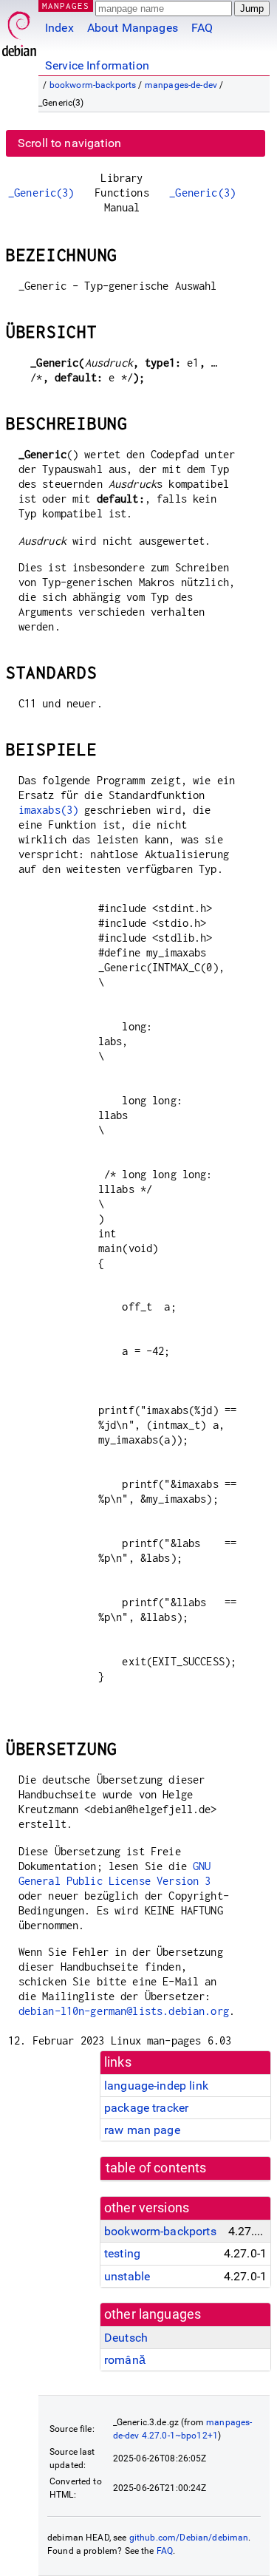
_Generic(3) (41, 193)
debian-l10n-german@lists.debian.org (124, 2011)
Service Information (97, 65)
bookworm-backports (93, 85)
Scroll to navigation (69, 143)
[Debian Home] (19, 30)
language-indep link (156, 2086)
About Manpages (133, 28)
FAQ (202, 28)
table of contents (156, 2168)
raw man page (142, 2130)
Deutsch (126, 2338)
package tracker (146, 2108)
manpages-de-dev (181, 85)
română (125, 2360)
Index (59, 28)
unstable (127, 2276)
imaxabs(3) (49, 810)
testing (122, 2253)
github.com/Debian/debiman (189, 2538)
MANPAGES (66, 6)
